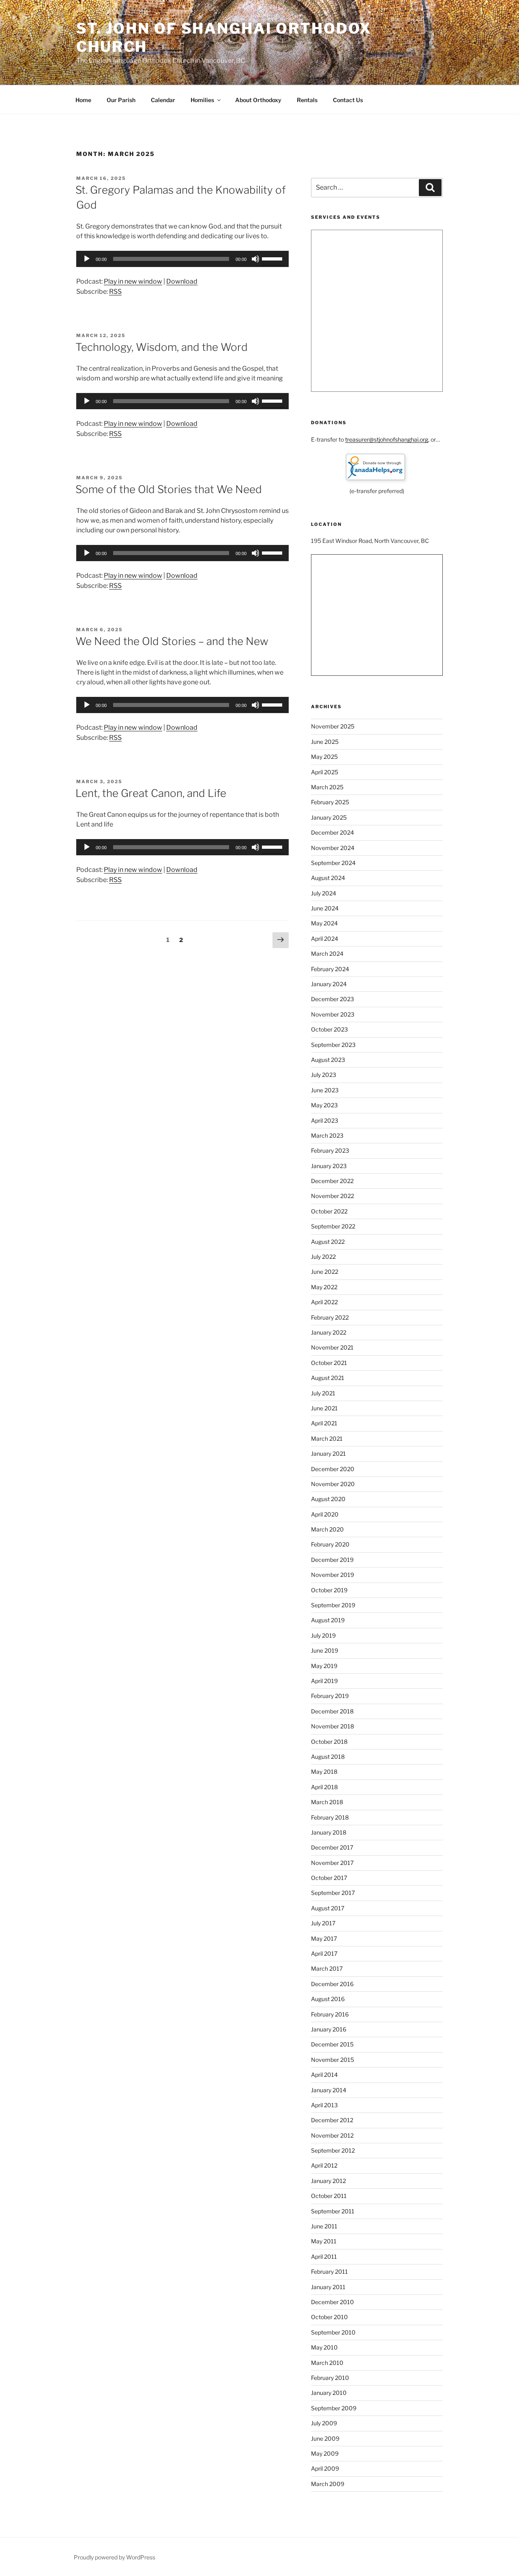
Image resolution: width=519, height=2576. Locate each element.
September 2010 (333, 2332)
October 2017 (329, 1878)
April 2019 (324, 1681)
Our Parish (121, 100)
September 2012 (333, 2150)
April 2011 (324, 2257)
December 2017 (332, 1847)
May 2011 (324, 2241)
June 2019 (325, 1650)
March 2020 (327, 1529)
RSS (115, 292)
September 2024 (333, 863)
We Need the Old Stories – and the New (172, 641)
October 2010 (329, 2317)
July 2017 (323, 1923)
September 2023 (333, 1045)
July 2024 (324, 893)
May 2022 (324, 1287)
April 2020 (325, 1514)
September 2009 (334, 2408)
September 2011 (333, 2211)
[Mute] (255, 259)
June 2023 (325, 1090)
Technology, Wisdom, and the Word (162, 347)
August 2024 (328, 878)
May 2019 (324, 1666)
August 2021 (328, 1378)
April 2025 (325, 772)
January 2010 (329, 2393)
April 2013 (324, 2105)
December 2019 (332, 1560)
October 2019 (329, 1590)
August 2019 (328, 1620)
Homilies (202, 100)
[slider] (273, 258)
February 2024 (330, 969)
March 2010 (327, 2363)
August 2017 (328, 1908)
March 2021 (327, 1439)
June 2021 (324, 1408)
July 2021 (323, 1393)
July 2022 (323, 1257)
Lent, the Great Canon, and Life (151, 793)
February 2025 (330, 802)
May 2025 (324, 757)
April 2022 (324, 1302)
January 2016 (329, 2029)
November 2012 (332, 2135)
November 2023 (333, 1014)
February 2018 (330, 1817)
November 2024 (333, 848)
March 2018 (327, 1802)
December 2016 (332, 1984)
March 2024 (327, 954)
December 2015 (332, 2044)
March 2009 (328, 2484)
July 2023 (324, 1075)
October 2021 (329, 1363)
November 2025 (333, 726)
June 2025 (325, 742)
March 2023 (327, 1135)
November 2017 (332, 1863)
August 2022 (328, 1242)
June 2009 (325, 2438)
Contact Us (348, 100)
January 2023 (329, 1166)
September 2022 (333, 1226)
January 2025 (329, 817)
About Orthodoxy (258, 100)
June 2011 (324, 2226)
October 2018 (329, 1742)
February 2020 (330, 1544)
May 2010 (324, 2347)
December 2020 (333, 1469)
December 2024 (332, 832)
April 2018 (324, 1787)
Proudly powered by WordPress (115, 2557)
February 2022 (330, 1317)
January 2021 (328, 1454)
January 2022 (329, 1332)
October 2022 (329, 1211)
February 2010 (330, 2378)
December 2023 (332, 999)
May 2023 (324, 1105)
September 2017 (333, 1893)
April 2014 (324, 2075)
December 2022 (332, 1181)
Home (83, 100)
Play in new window (133, 281)
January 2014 (329, 2090)
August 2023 (328, 1060)
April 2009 (325, 2468)
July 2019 (323, 1635)
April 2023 (325, 1120)
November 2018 (332, 1726)
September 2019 (333, 1605)
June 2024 (325, 908)
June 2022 (325, 1272)
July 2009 (324, 2423)
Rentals (307, 100)
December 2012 (332, 2120)
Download (182, 281)
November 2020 (333, 1484)
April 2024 (325, 939)
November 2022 (332, 1196)
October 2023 (329, 1029)
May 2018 (324, 1772)
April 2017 (324, 1953)
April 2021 (324, 1423)
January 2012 (328, 2181)
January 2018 (329, 1832)
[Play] (87, 259)
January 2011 (328, 2287)
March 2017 (327, 1968)
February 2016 (330, 2014)
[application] (182, 259)
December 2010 (332, 2302)
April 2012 (324, 2165)
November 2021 (332, 1347)
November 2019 (332, 1575)
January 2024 (329, 984)
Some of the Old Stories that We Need (169, 489)
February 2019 (330, 1696)
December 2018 (332, 1711)
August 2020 (328, 1499)
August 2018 (328, 1757)
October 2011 (329, 2196)
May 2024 (324, 923)
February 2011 (329, 2272)
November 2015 (332, 2060)
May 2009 (325, 2453)
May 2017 (324, 1938)
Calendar (163, 100)
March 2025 (327, 787)
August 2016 (328, 1999)
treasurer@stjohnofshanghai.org (387, 439)
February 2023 (330, 1150)
